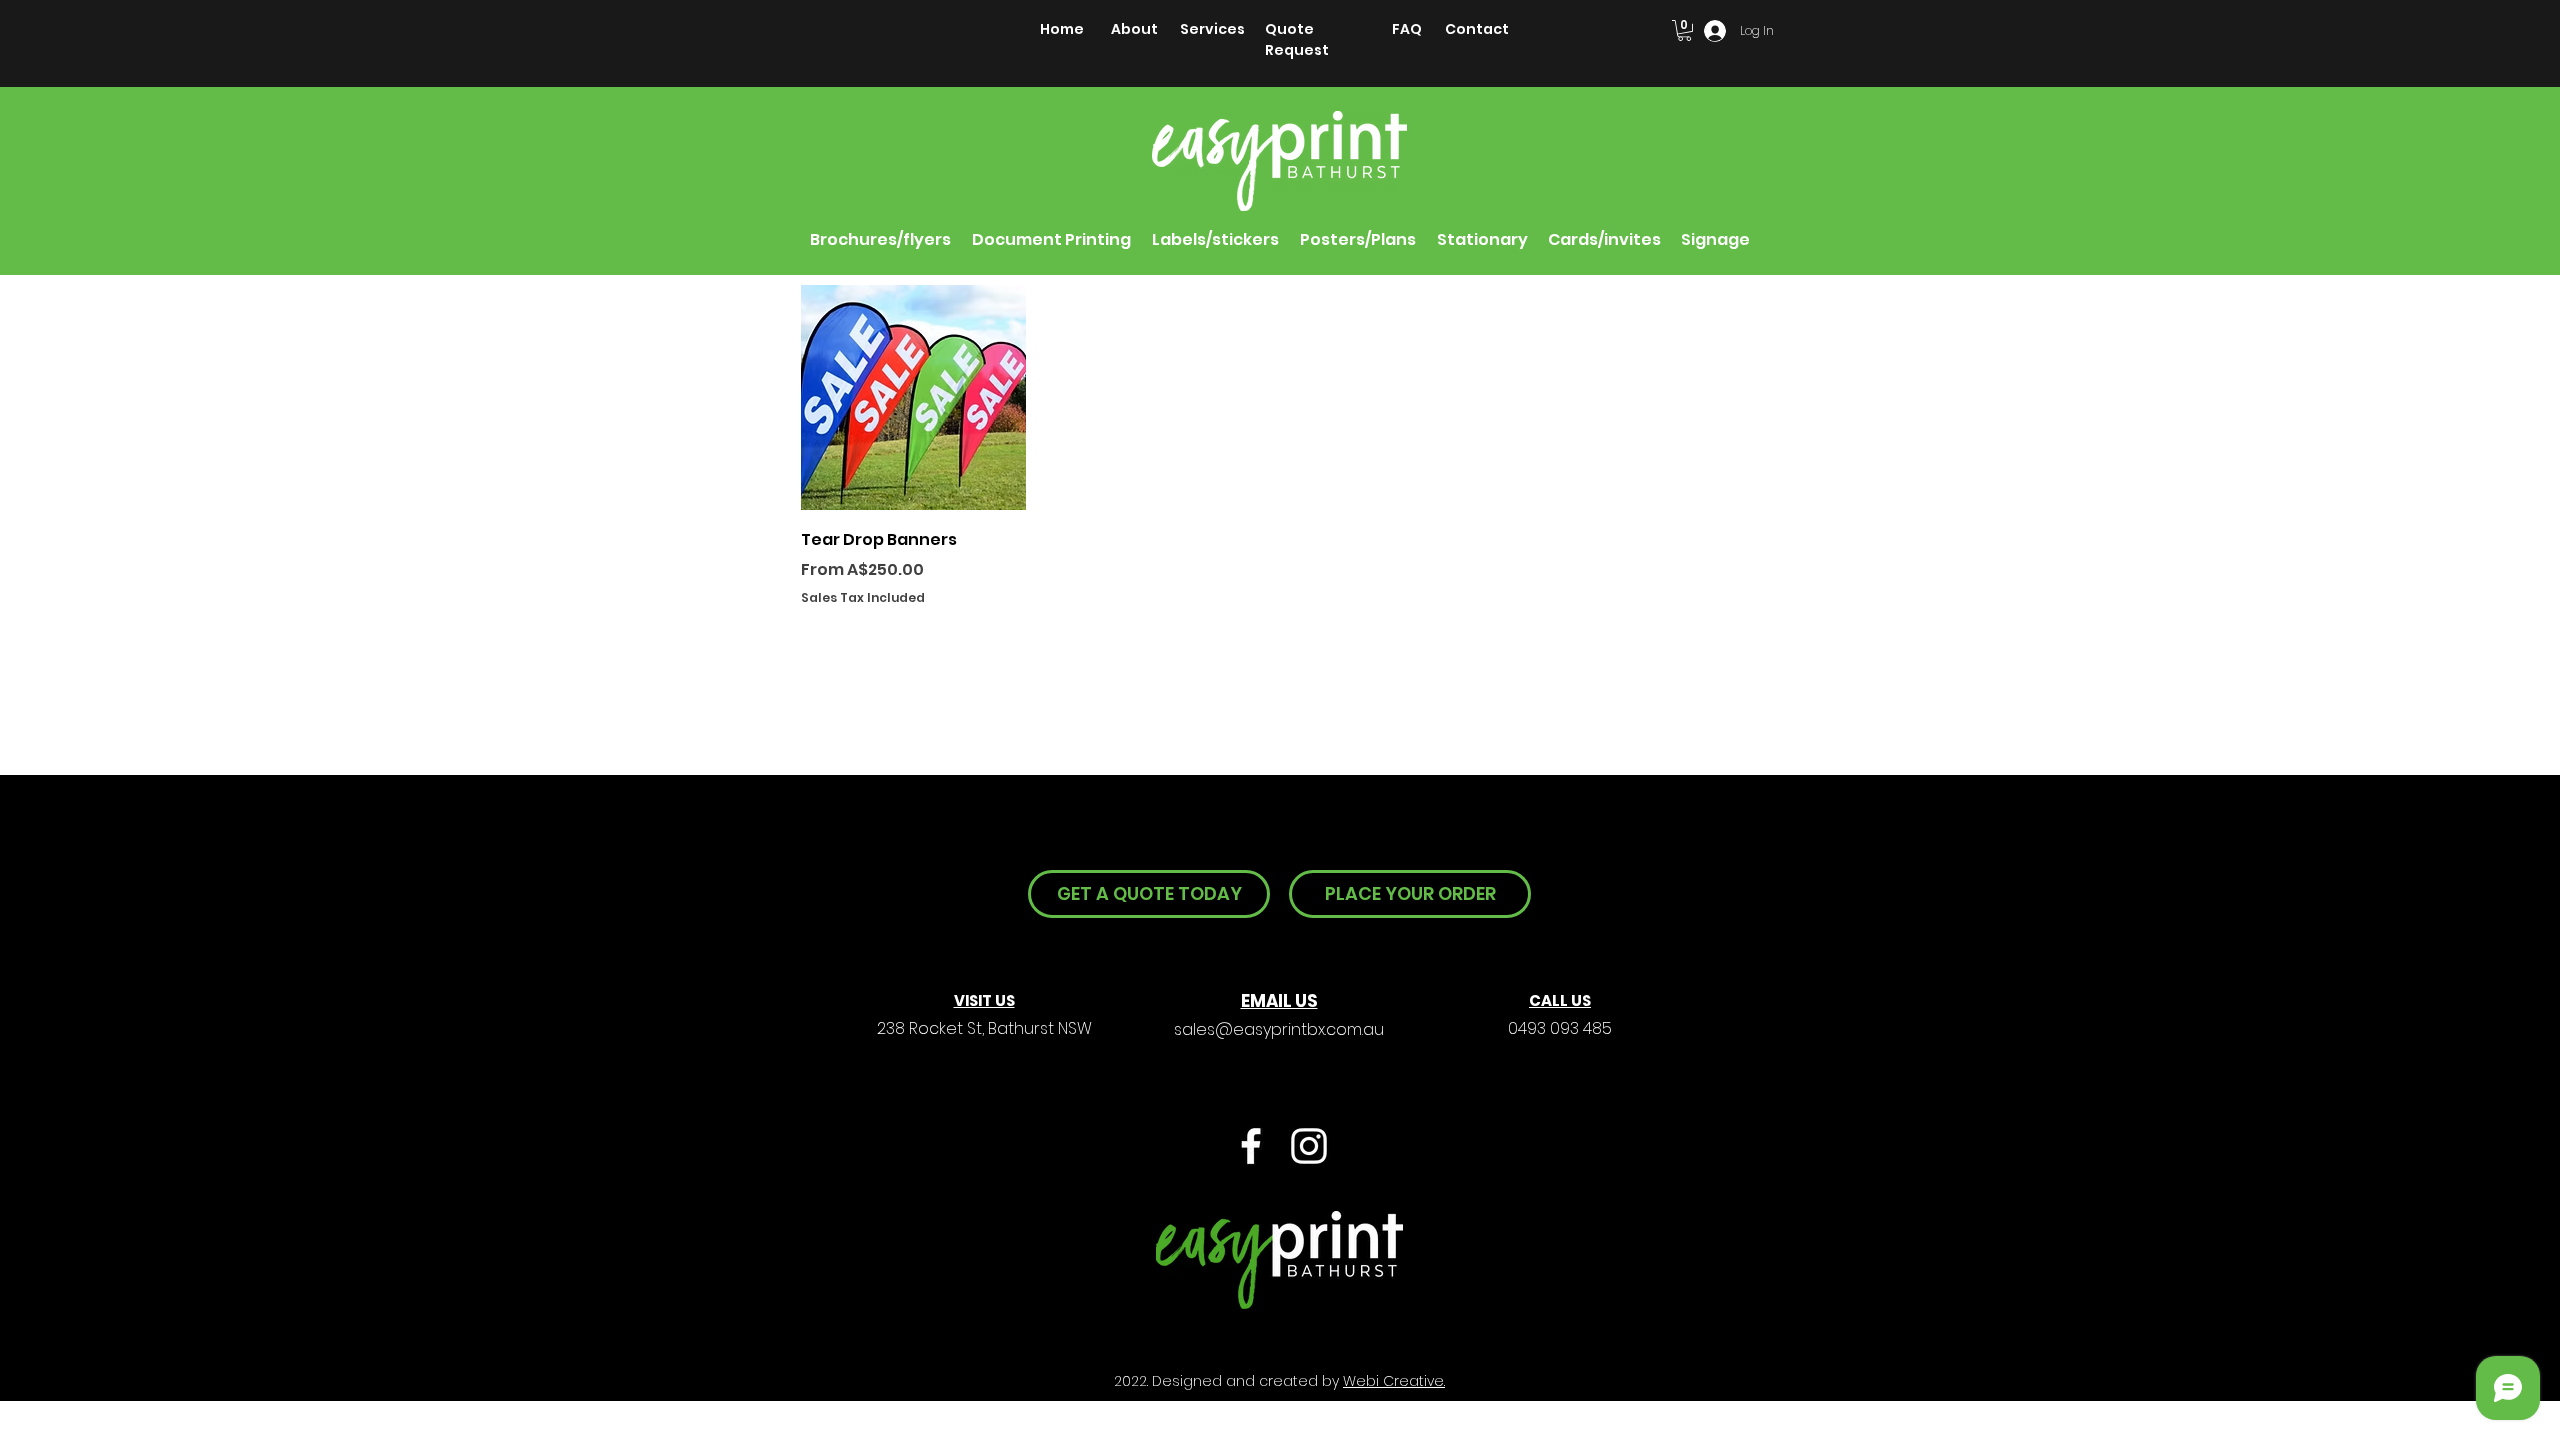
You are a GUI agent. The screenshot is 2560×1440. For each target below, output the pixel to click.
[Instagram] (1309, 1146)
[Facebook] (1251, 1146)
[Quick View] (913, 397)
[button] (1684, 30)
